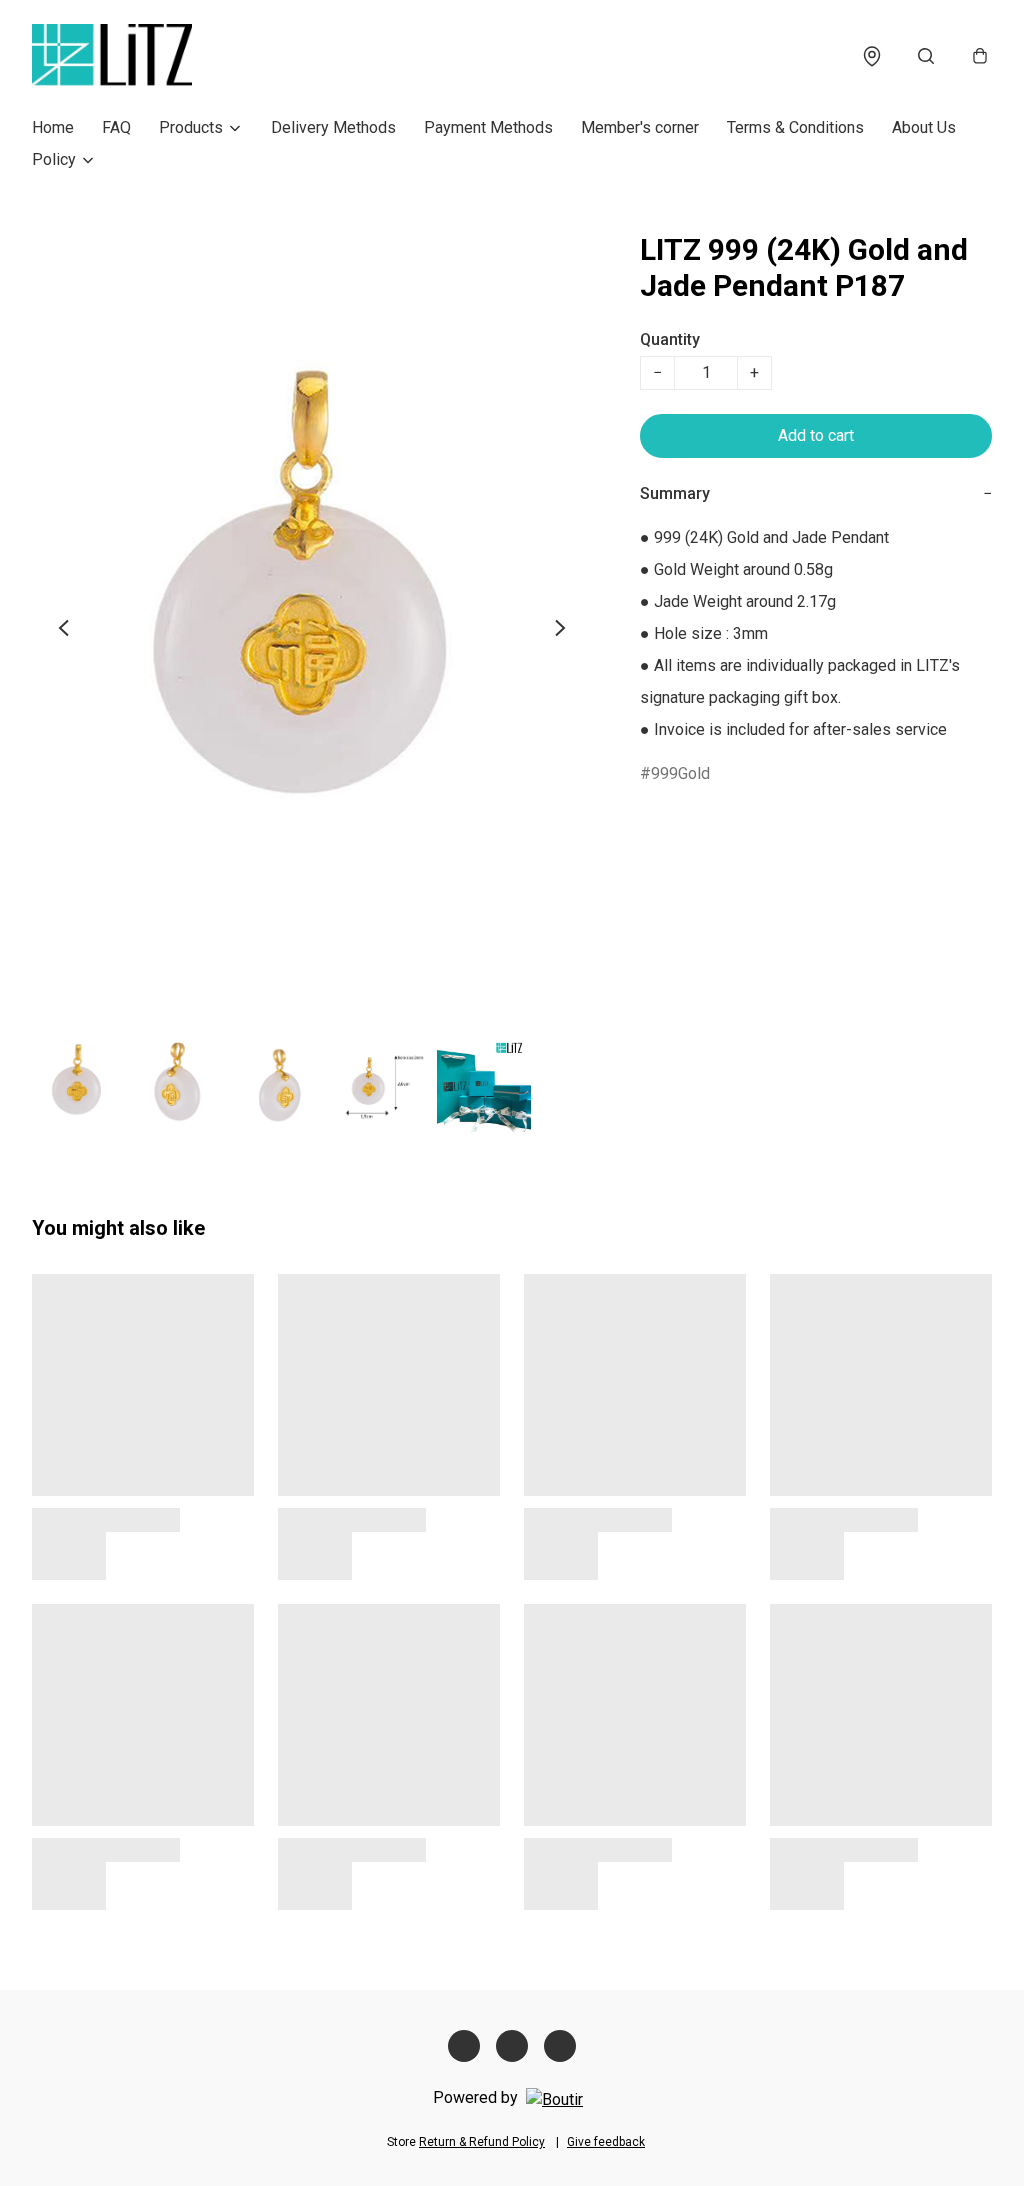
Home (53, 127)
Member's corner (640, 127)
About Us (924, 127)
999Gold (680, 773)
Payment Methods (488, 127)
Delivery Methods (333, 127)
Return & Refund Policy (482, 2142)
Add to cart (816, 435)
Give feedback (606, 2142)
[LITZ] (112, 56)
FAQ (116, 127)
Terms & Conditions (795, 127)
